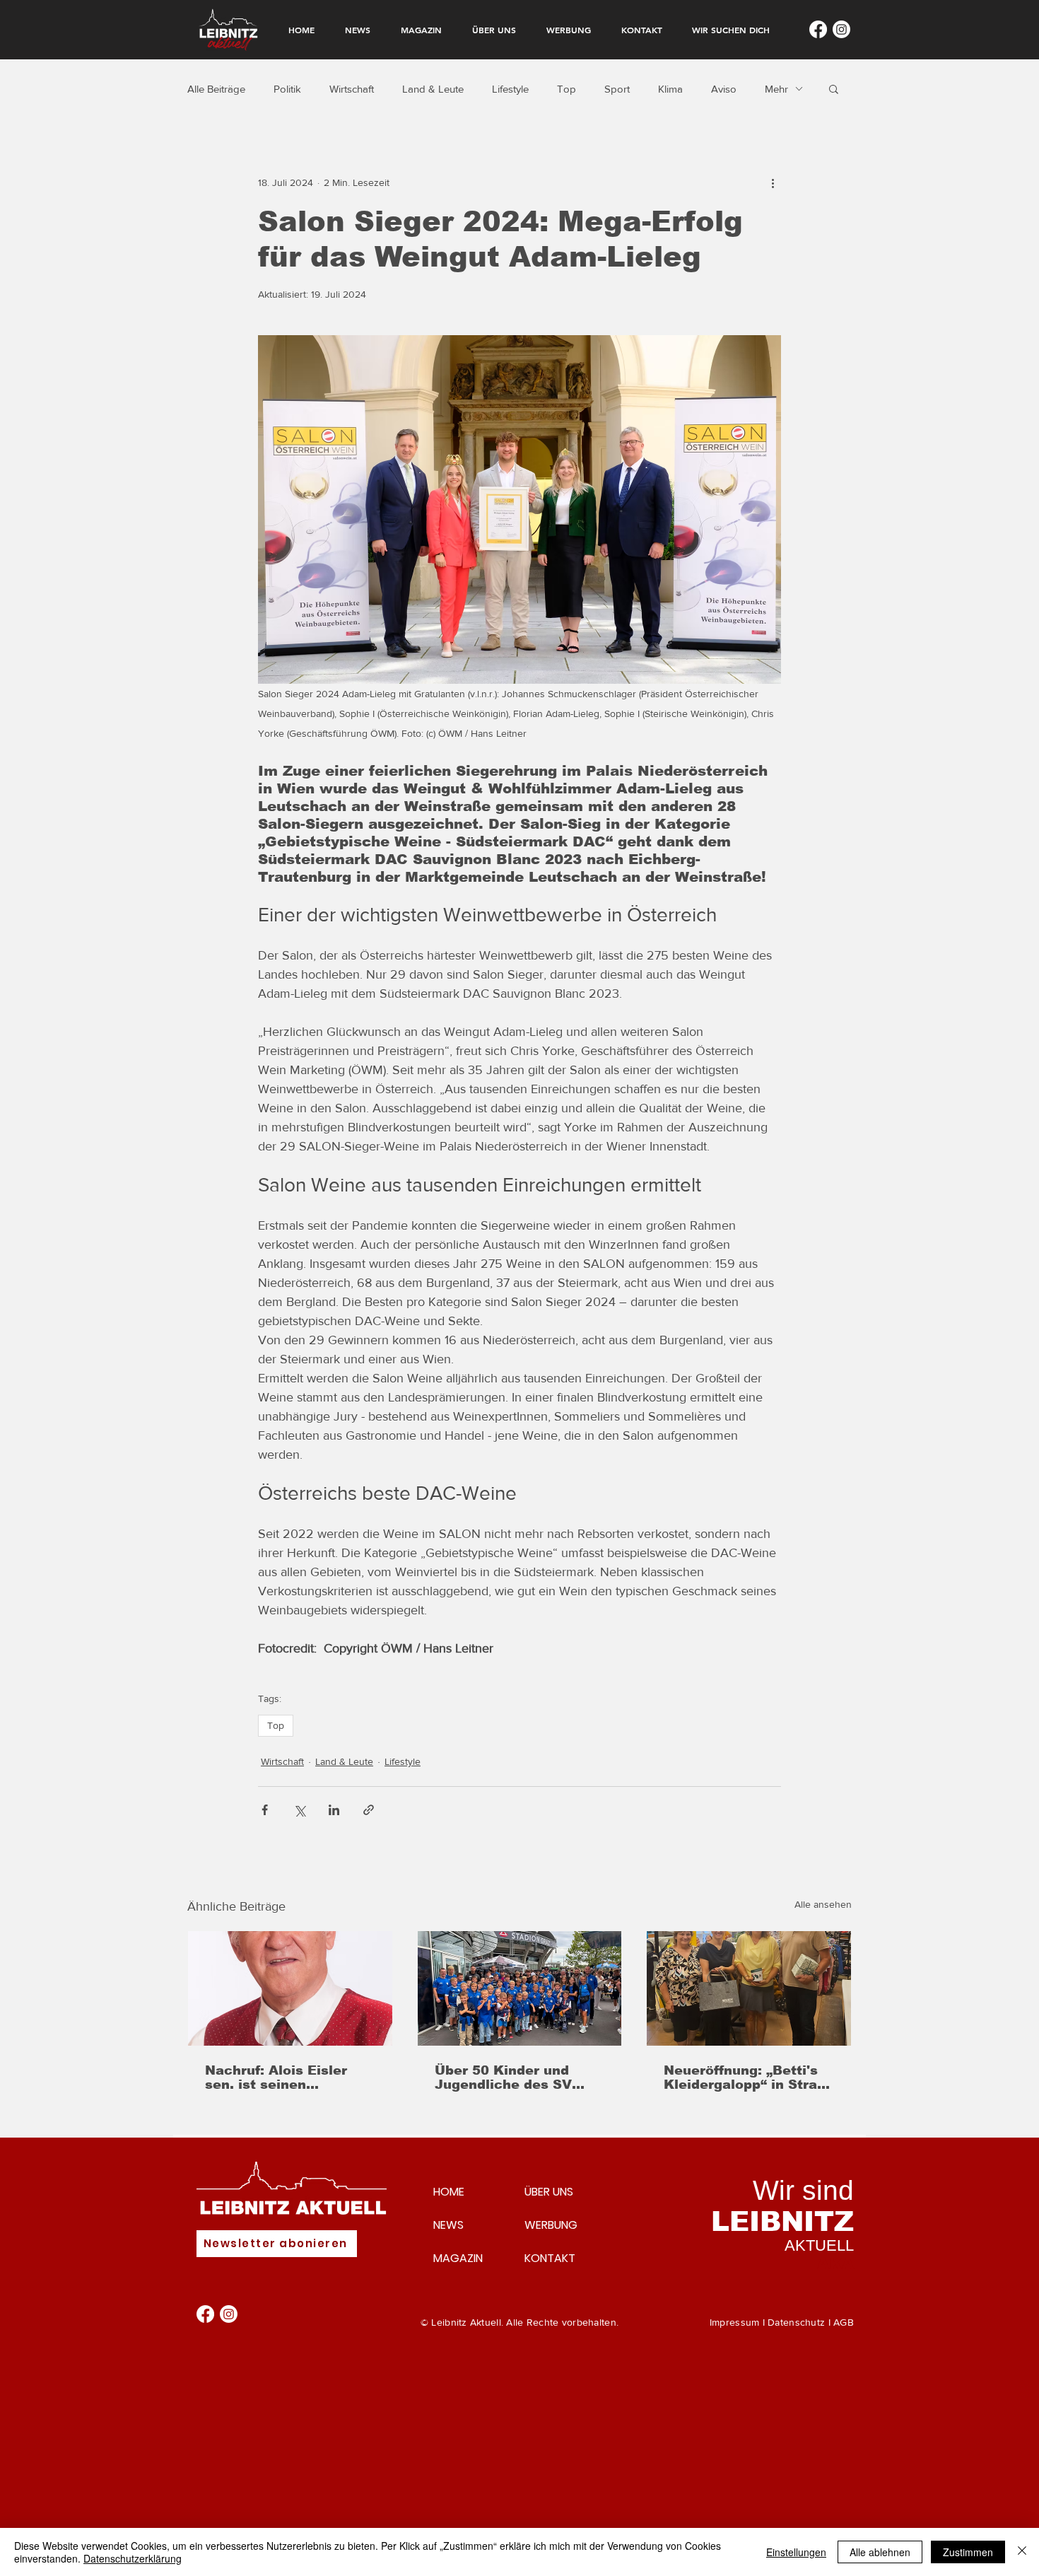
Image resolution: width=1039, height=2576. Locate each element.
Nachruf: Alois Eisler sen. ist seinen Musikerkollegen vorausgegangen (276, 2077)
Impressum (735, 2322)
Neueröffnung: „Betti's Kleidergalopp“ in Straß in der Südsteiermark (745, 2077)
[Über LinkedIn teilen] (334, 1810)
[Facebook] (818, 29)
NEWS (448, 2225)
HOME (449, 2192)
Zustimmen (968, 2552)
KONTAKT (550, 2258)
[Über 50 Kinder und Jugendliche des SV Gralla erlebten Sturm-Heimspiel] (520, 1988)
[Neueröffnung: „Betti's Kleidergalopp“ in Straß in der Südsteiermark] (749, 1988)
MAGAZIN (458, 2258)
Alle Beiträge (216, 89)
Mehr (776, 89)
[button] (834, 88)
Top (567, 89)
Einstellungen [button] (796, 2552)
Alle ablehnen (880, 2552)
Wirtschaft (352, 89)
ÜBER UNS (549, 2192)
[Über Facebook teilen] (265, 1810)
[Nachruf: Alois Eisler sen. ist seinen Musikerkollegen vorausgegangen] (290, 1988)
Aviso (724, 89)
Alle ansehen (823, 1904)
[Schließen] (1022, 2552)
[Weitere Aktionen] (773, 182)
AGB (844, 2322)
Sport (617, 89)
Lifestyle (510, 89)
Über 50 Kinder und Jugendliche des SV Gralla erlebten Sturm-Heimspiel (512, 2077)
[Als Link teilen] (369, 1810)
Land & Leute (433, 89)
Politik (287, 89)
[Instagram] (841, 29)
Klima (670, 89)
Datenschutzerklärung (133, 2558)
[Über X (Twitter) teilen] (299, 1810)
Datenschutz (796, 2322)
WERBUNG (551, 2225)
